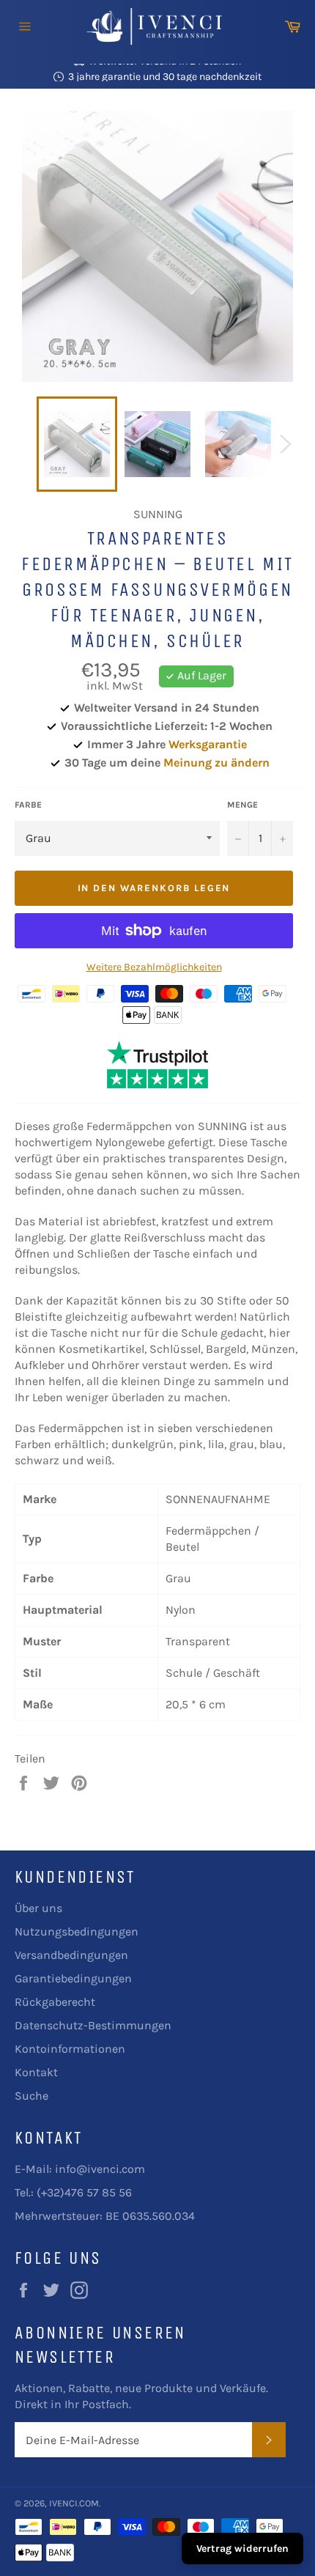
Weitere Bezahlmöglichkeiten (154, 967)
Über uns (38, 1908)
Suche (31, 2096)
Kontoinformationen (70, 2049)
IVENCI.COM (74, 2503)
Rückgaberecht (55, 2002)
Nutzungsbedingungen (77, 1931)
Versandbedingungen (71, 1955)
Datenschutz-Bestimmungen (93, 2025)
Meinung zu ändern (216, 763)
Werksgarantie (208, 744)
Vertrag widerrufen (242, 2549)
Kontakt (36, 2072)
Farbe (28, 805)
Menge (242, 805)
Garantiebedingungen (73, 1978)
